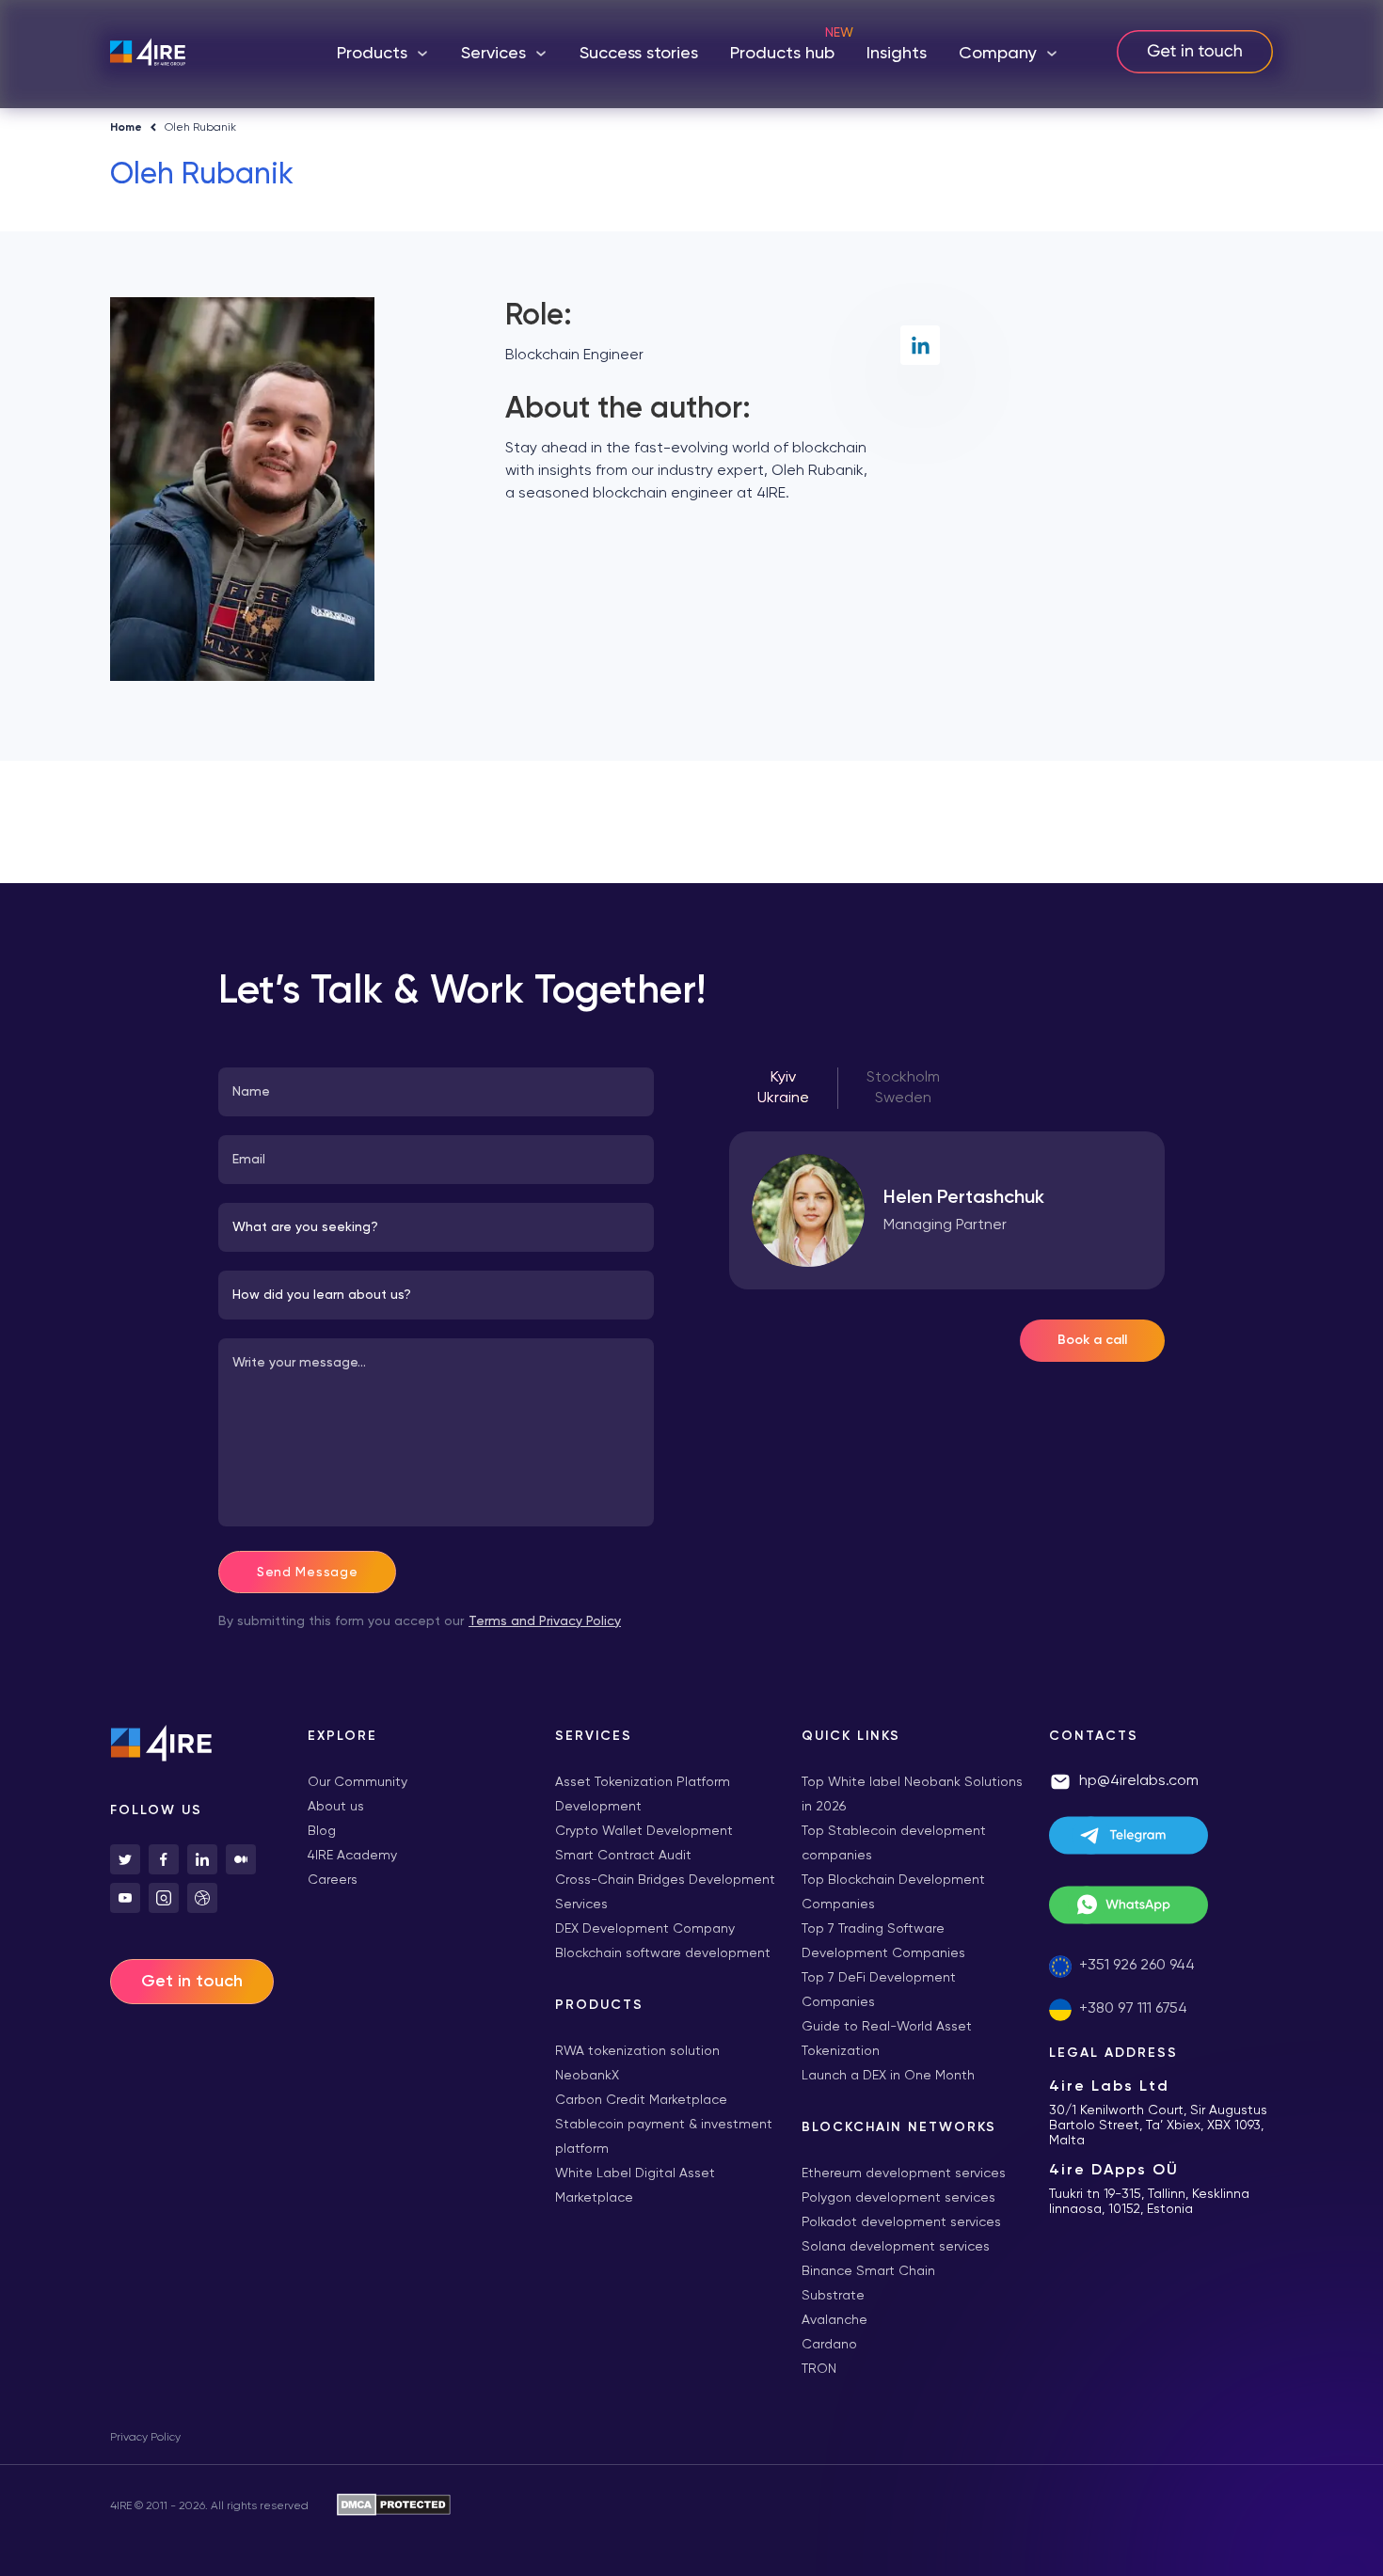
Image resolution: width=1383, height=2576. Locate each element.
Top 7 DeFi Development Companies (879, 1990)
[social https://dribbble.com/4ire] (202, 1898)
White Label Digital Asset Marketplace (635, 2186)
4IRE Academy (352, 1856)
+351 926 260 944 (1137, 1966)
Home (126, 128)
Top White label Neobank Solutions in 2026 (912, 1794)
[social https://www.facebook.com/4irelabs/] (164, 1859)
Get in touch (192, 1982)
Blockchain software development (663, 1953)
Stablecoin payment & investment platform (664, 2137)
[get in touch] (1195, 54)
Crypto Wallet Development (644, 1831)
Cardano (829, 2345)
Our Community (358, 1782)
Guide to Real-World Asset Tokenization (887, 2039)
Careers (333, 1880)
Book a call (1092, 1340)
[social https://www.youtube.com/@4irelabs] (125, 1898)
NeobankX (587, 2076)
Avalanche (835, 2320)
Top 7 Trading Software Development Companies (883, 1941)
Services (493, 54)
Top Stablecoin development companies (894, 1843)
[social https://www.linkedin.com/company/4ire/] (202, 1859)
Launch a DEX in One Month (888, 2076)
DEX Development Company (645, 1929)
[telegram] (1161, 1840)
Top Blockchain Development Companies (893, 1892)
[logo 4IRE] (148, 54)
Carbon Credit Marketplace (641, 2100)
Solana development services (896, 2247)
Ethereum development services (904, 2173)
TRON (819, 2369)
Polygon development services (898, 2198)
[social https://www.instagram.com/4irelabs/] (164, 1898)
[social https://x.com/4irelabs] (125, 1859)
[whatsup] (1161, 1909)
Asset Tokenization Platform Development (643, 1794)
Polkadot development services (901, 2222)
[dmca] (394, 2506)
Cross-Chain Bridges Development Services (665, 1892)
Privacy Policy (145, 2438)
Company (998, 54)
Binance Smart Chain (868, 2271)
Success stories (639, 54)
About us (336, 1807)
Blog (322, 1831)
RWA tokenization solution (637, 2051)
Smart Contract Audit (623, 1856)
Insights (897, 54)
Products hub (782, 54)
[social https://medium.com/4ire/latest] (241, 1859)
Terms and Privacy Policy (545, 1621)
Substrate (833, 2296)
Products (372, 54)
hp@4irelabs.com (1139, 1781)
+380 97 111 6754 (1133, 2009)
